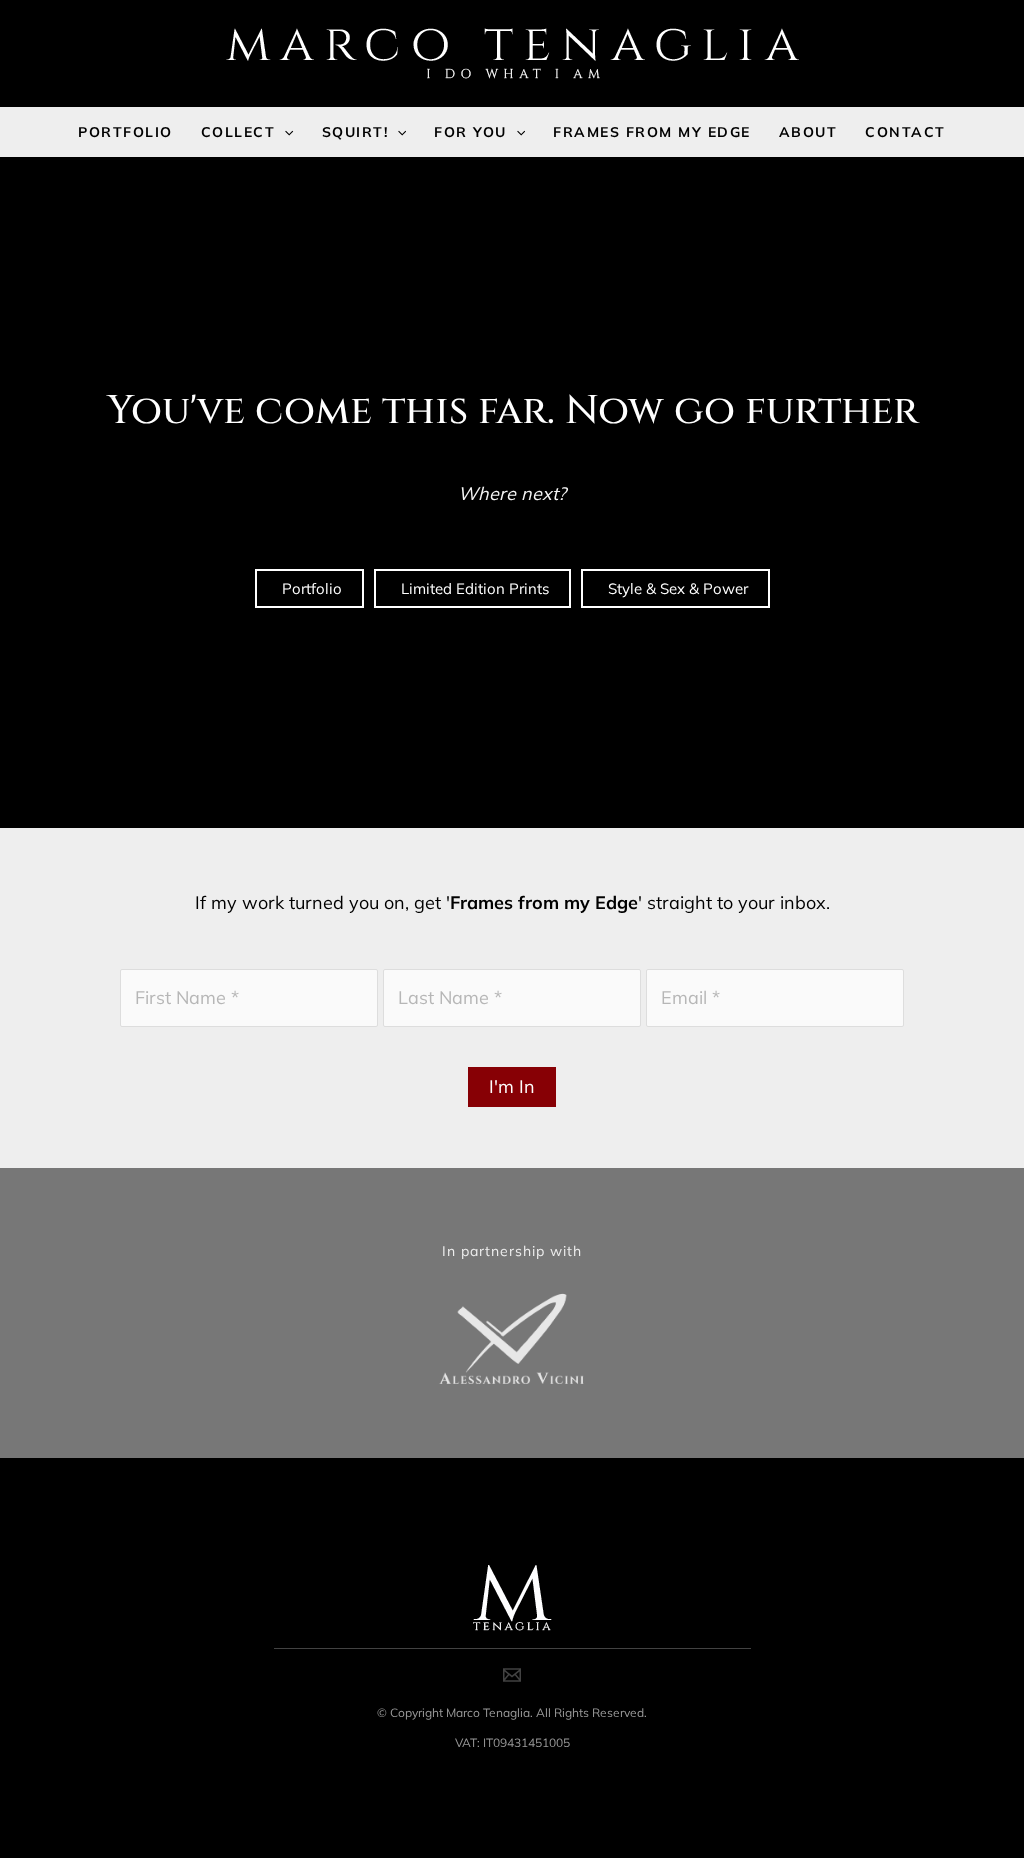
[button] (284, 132)
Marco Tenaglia (488, 1712)
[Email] (512, 1675)
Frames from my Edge (544, 902)
